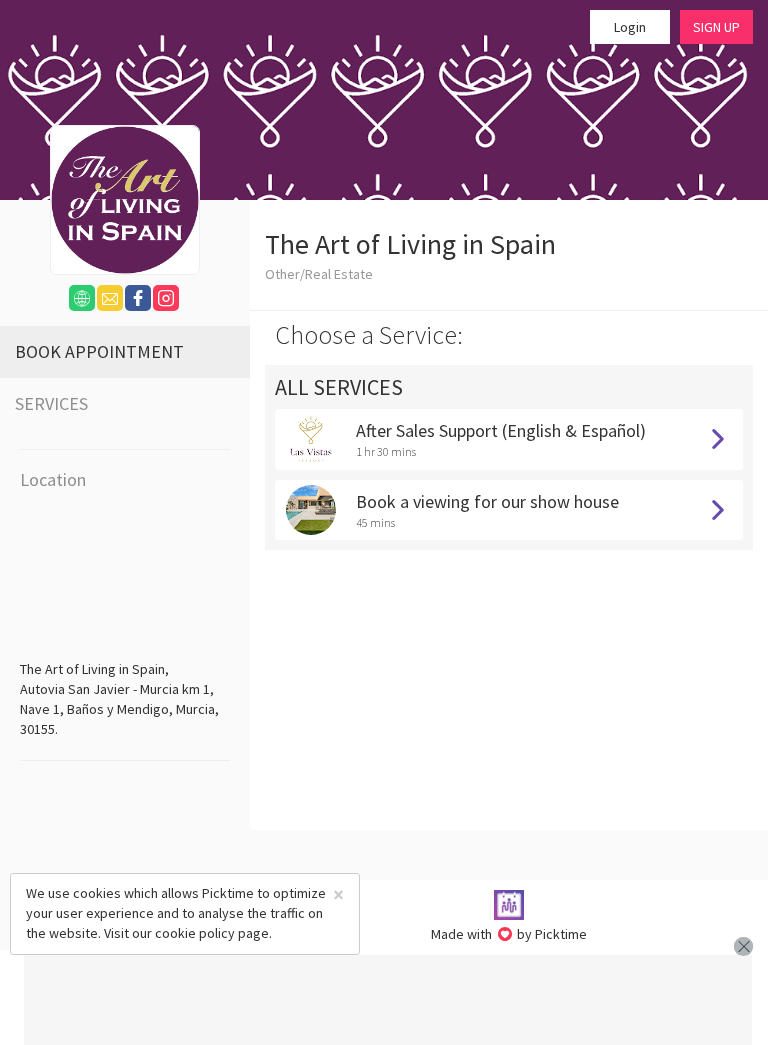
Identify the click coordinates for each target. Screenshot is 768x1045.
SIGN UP (716, 27)
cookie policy (195, 933)
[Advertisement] (388, 1000)
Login (630, 27)
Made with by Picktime (509, 934)
